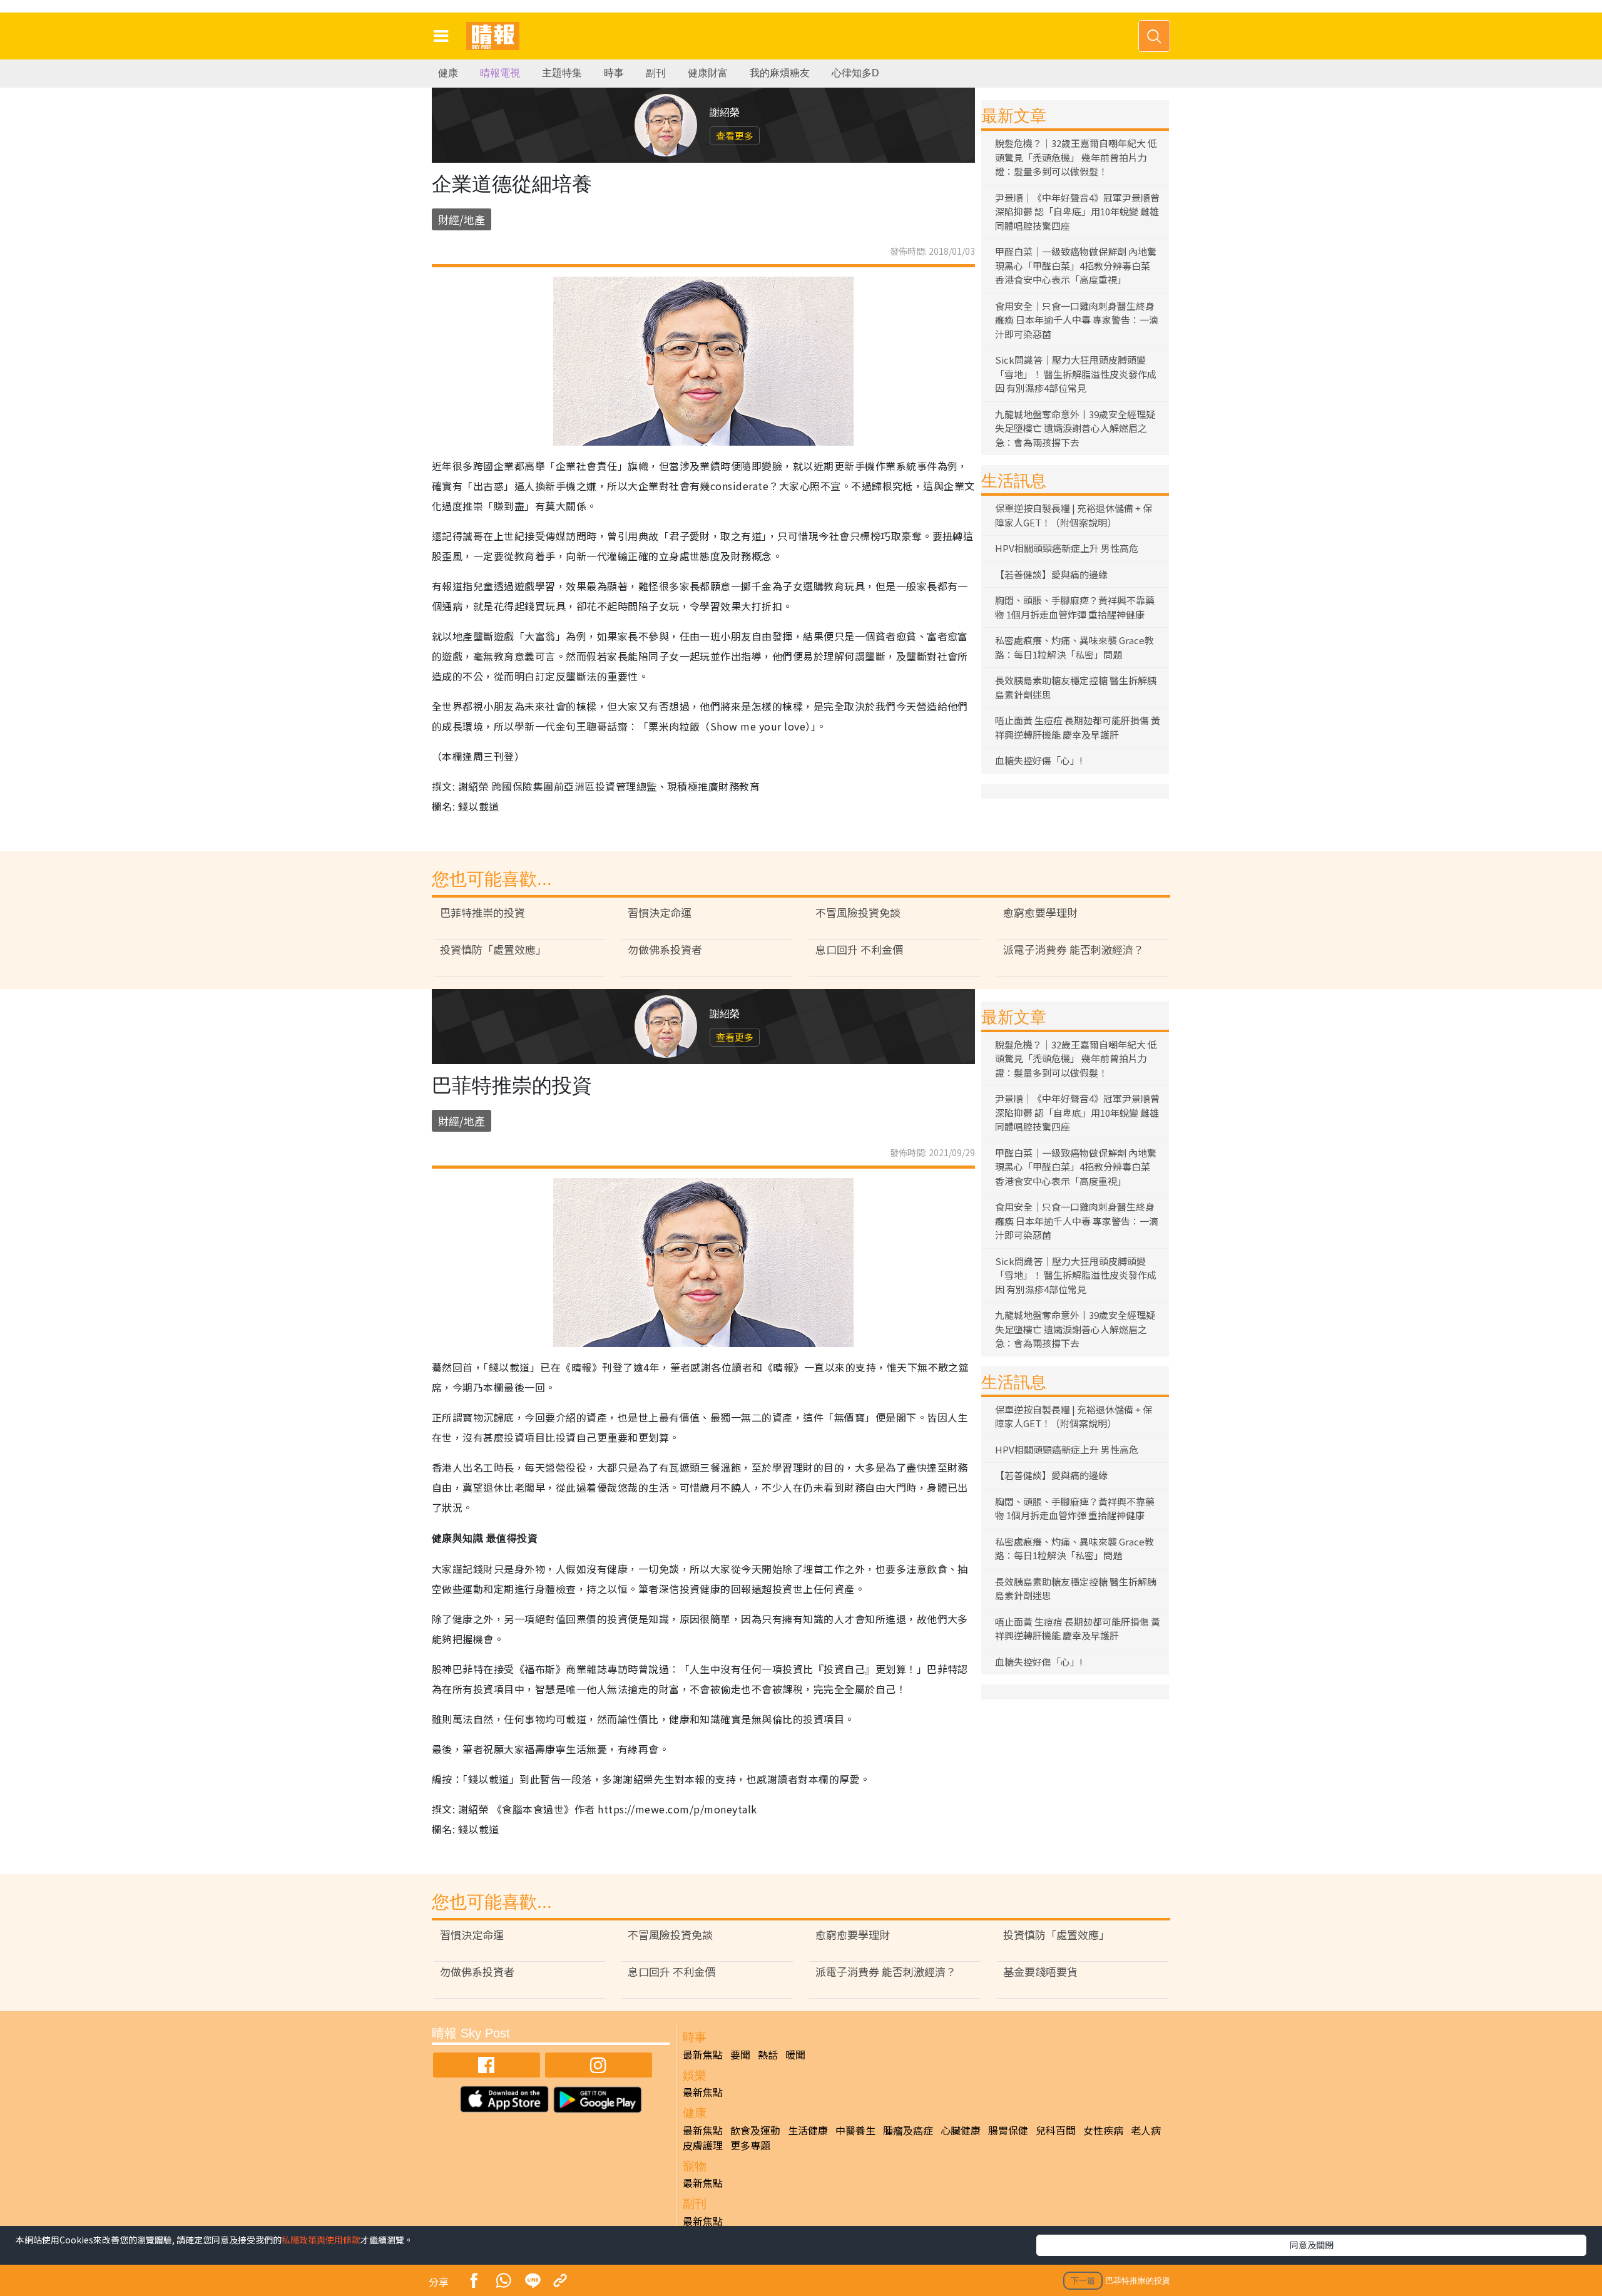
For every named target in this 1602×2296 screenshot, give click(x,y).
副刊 (656, 73)
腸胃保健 (1008, 2130)
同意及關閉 (1312, 2245)
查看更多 (735, 136)
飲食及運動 (755, 2130)
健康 (448, 73)
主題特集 (562, 73)
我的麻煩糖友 (780, 73)
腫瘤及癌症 (908, 2130)
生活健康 (808, 2130)
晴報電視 (500, 73)
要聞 (740, 2054)
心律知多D (855, 73)
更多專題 (750, 2145)
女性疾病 (1103, 2130)
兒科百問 (1056, 2130)
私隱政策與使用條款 (321, 2240)
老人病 (1146, 2130)
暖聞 (795, 2054)
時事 (614, 73)
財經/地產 (462, 219)
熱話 (768, 2054)
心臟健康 (961, 2130)
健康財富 (708, 73)
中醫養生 (855, 2130)
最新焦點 (703, 2054)
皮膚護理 (703, 2145)
